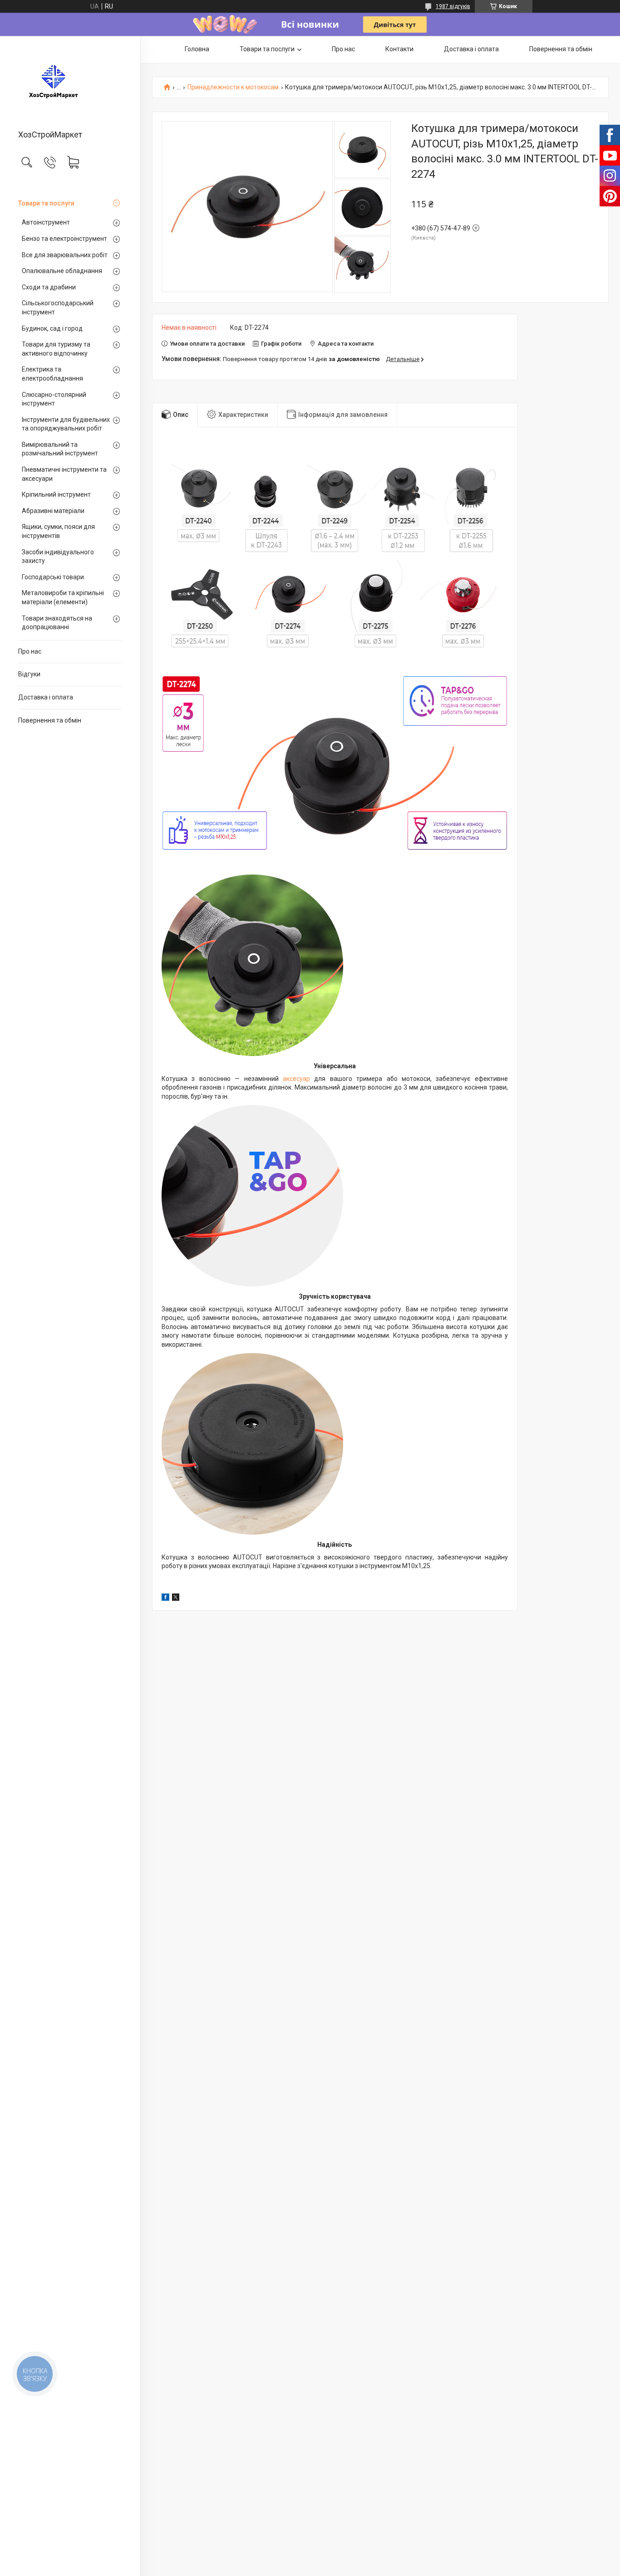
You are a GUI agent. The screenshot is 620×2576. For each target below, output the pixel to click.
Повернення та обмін (50, 720)
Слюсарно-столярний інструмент (54, 399)
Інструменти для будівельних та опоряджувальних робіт (66, 424)
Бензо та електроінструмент (64, 239)
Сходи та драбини (49, 287)
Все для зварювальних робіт (65, 255)
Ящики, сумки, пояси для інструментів (58, 531)
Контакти (399, 49)
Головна (197, 49)
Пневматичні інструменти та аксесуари (64, 474)
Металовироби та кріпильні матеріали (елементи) (63, 597)
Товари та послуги (46, 203)
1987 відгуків (453, 6)
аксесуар (296, 1079)
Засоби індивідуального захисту (58, 557)
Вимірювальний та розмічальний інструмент (60, 449)
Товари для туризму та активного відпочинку (56, 349)
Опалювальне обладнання (62, 271)
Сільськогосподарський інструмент (58, 308)
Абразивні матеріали (53, 511)
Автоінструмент (46, 222)
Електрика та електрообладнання (52, 374)
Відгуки (29, 674)
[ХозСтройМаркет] (70, 83)
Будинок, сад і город (52, 328)
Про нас (30, 651)
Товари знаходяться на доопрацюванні (57, 623)
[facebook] (165, 1598)
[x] (176, 1598)
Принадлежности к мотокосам (233, 87)
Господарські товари (53, 577)
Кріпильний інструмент (56, 494)
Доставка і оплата (46, 697)
